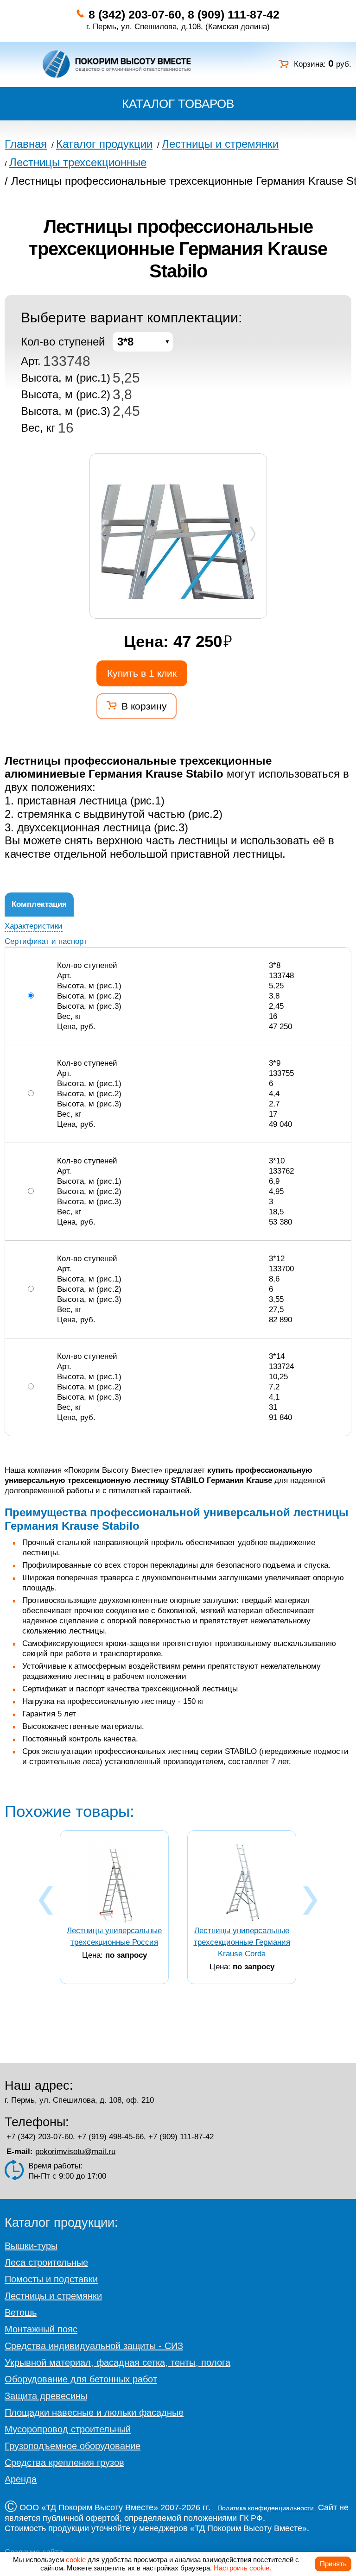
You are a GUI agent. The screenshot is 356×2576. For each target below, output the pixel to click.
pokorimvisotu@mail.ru (75, 2152)
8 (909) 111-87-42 (234, 14)
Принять (333, 2564)
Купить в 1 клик (142, 673)
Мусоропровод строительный (68, 2429)
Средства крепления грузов (64, 2463)
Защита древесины (46, 2396)
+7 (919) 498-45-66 (111, 2137)
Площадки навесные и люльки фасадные (94, 2413)
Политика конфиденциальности (267, 2508)
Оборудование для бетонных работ (81, 2379)
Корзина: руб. (323, 64)
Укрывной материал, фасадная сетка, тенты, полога (118, 2362)
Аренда (21, 2479)
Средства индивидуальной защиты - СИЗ (94, 2346)
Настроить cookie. (242, 2568)
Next (253, 533)
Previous (104, 533)
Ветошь (21, 2312)
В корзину (144, 706)
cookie (76, 2560)
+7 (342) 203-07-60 (40, 2137)
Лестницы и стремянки (53, 2296)
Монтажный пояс (41, 2329)
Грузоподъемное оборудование (73, 2446)
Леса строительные (46, 2262)
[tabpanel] (178, 542)
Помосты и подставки (51, 2279)
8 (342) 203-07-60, (137, 14)
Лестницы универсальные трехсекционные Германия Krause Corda (242, 1942)
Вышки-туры (31, 2246)
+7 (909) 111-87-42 (181, 2137)
